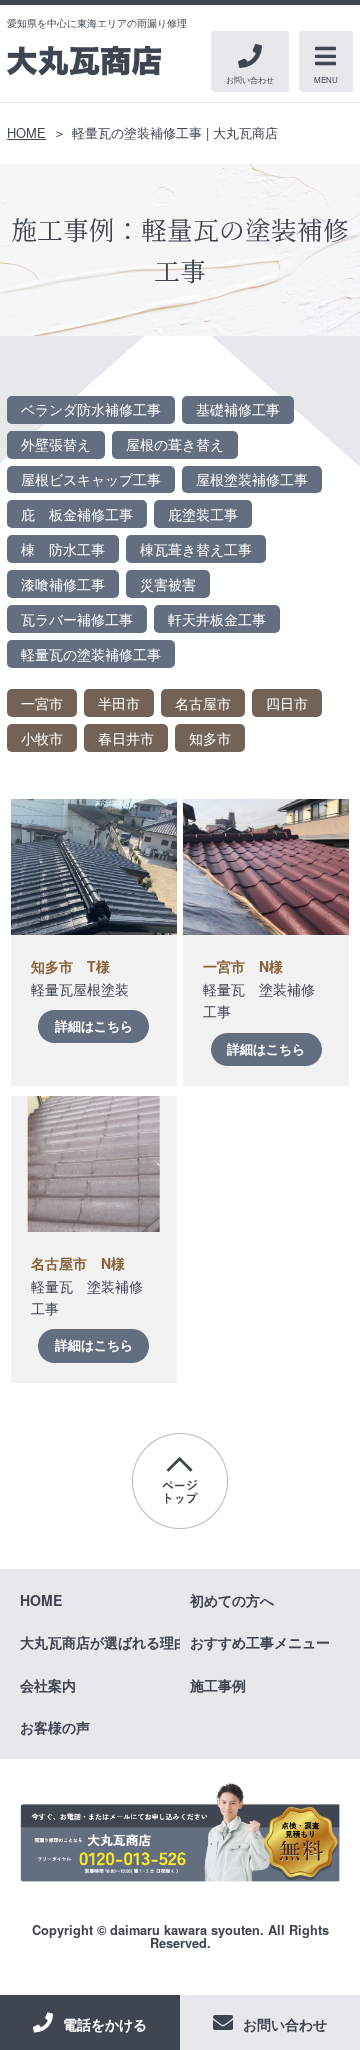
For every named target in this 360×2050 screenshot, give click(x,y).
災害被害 (168, 584)
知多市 (210, 738)
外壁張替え (56, 444)
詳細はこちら (94, 1026)
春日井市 (126, 738)
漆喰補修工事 (63, 584)
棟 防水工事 (63, 549)
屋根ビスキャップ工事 (91, 479)
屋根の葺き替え (175, 444)
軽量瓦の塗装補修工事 (91, 654)
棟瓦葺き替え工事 (196, 549)
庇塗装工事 (203, 514)
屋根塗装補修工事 (252, 479)
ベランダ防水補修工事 (91, 409)
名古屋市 (203, 703)
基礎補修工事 (238, 409)
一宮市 (42, 703)
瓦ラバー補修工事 (77, 619)
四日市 (287, 703)
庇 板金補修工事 (77, 514)
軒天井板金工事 (217, 619)
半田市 (119, 703)
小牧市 (42, 738)
